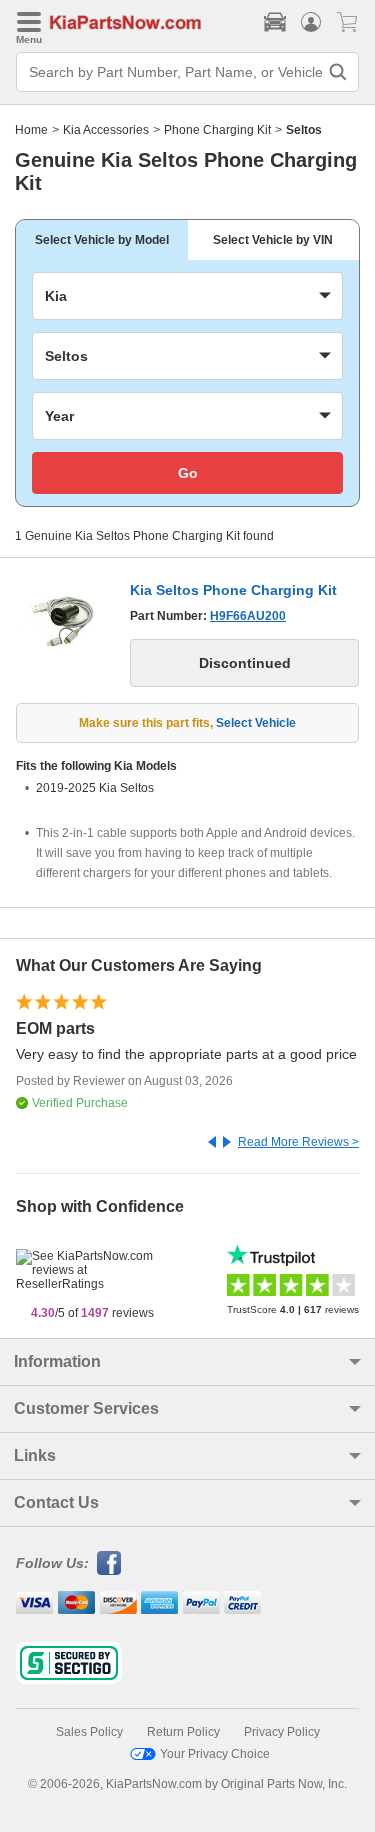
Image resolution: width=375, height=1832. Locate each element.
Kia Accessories (106, 130)
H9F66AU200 (248, 616)
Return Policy (183, 1732)
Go (188, 473)
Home (31, 130)
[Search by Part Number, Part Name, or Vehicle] (338, 72)
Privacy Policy (282, 1732)
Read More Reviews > (298, 1142)
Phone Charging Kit (217, 130)
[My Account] (311, 22)
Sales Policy (89, 1732)
